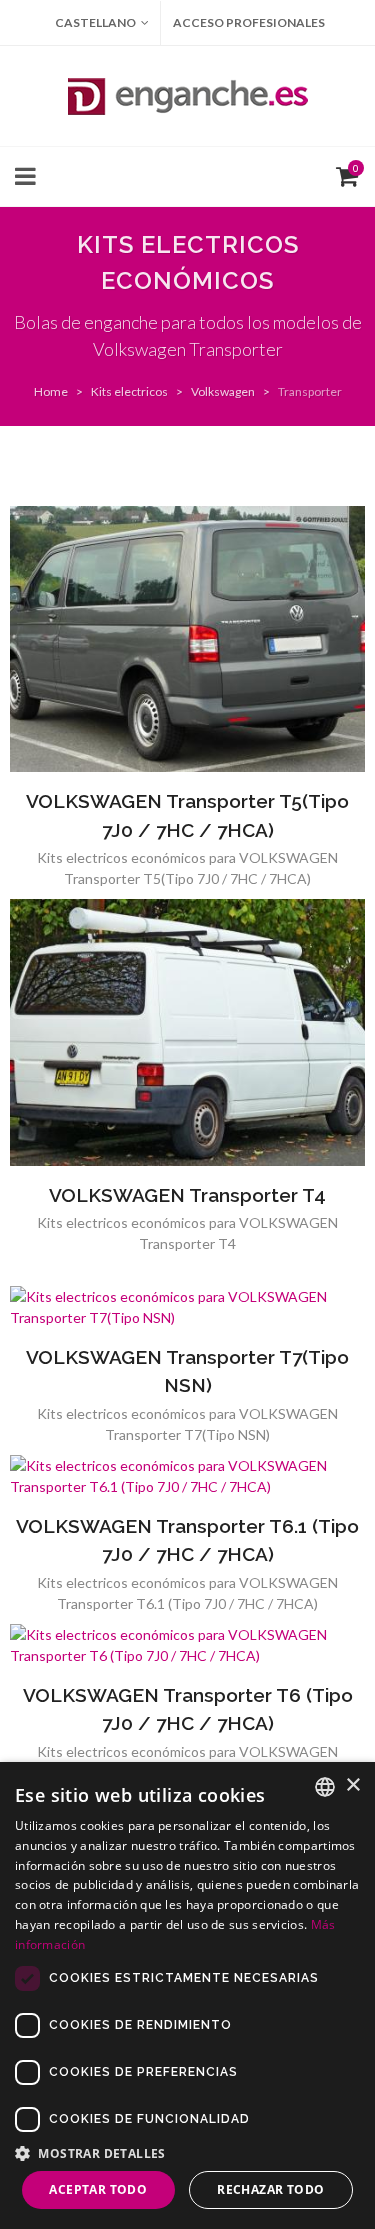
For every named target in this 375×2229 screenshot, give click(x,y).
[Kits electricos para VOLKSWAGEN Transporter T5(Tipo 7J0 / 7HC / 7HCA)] (188, 639)
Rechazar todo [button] (270, 2189)
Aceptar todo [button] (98, 2189)
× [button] (352, 1785)
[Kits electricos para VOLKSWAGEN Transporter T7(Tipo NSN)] (188, 1307)
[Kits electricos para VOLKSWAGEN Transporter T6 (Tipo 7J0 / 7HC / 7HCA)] (188, 1645)
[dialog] (187, 1995)
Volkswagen (223, 391)
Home (51, 391)
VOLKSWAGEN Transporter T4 (187, 1195)
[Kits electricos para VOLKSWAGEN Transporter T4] (188, 1032)
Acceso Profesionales (249, 22)
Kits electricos (129, 391)
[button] (187, 2153)
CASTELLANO (95, 22)
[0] (343, 174)
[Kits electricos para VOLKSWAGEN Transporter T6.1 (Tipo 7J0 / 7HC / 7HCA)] (188, 1476)
